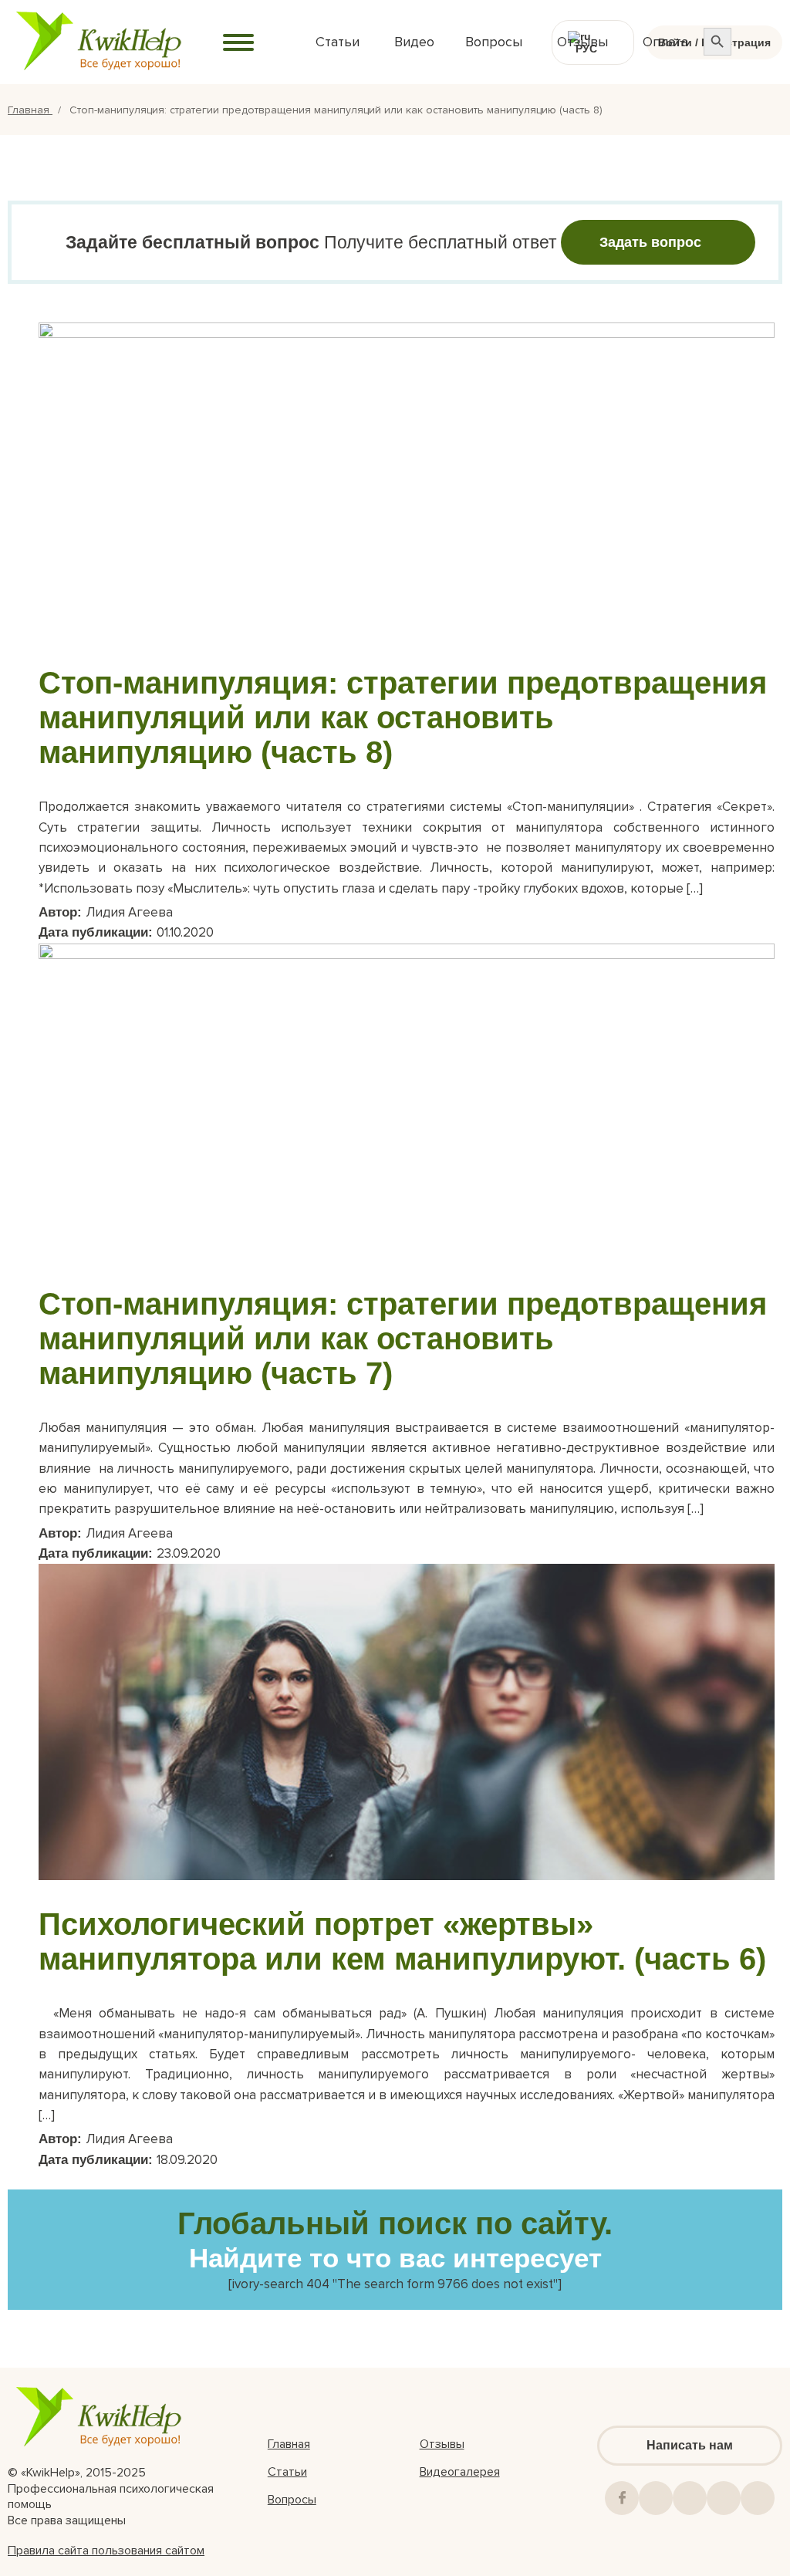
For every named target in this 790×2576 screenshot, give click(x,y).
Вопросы (292, 2500)
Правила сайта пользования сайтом (106, 2551)
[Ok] (690, 2498)
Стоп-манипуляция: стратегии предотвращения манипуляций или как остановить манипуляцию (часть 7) (403, 1339)
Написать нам (690, 2445)
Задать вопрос (650, 242)
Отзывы (442, 2444)
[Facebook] (622, 2498)
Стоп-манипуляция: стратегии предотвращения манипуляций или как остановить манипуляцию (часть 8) (403, 717)
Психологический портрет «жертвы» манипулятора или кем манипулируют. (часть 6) (402, 1941)
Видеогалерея (460, 2472)
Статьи (287, 2472)
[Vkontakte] (656, 2498)
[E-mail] (758, 2498)
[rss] (724, 2498)
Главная (30, 110)
